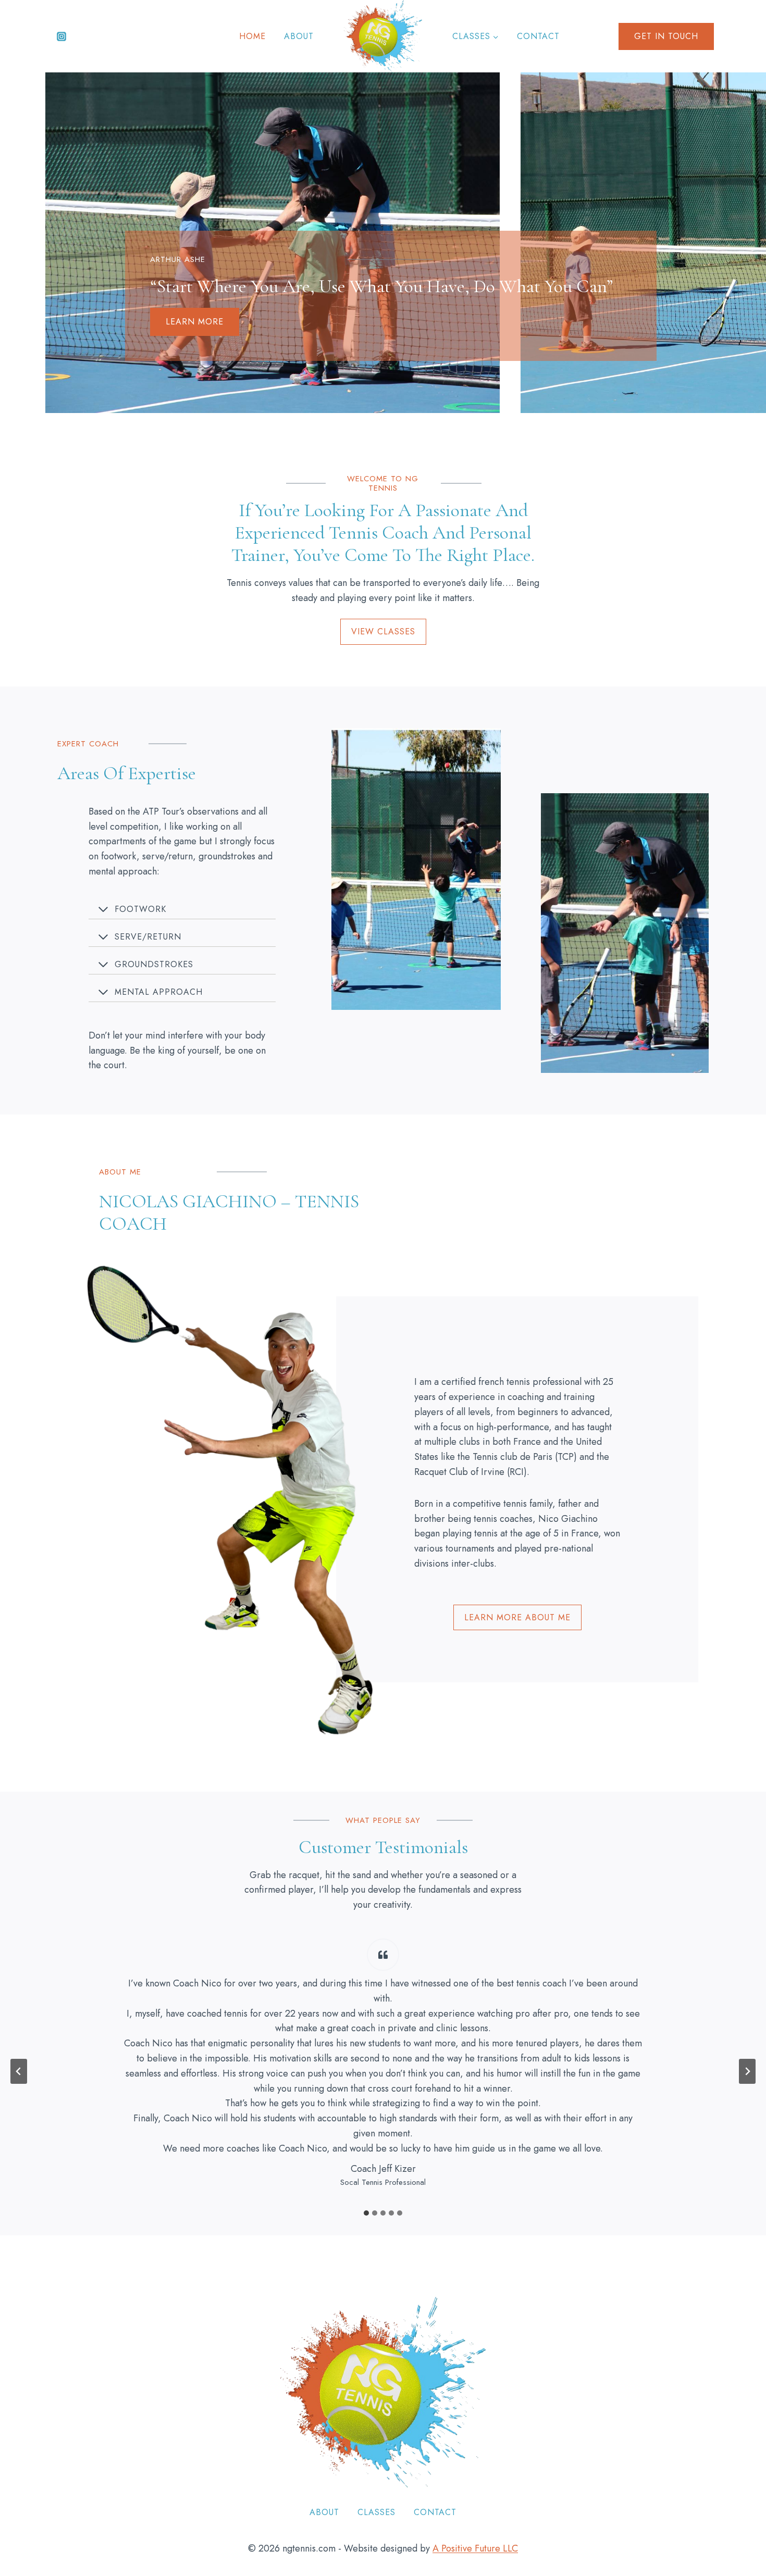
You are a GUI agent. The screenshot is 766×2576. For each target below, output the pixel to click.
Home (252, 36)
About (299, 36)
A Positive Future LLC (475, 2548)
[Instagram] (61, 36)
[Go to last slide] (19, 2071)
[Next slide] (747, 2071)
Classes (376, 2512)
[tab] (366, 2213)
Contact (538, 36)
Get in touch (666, 36)
